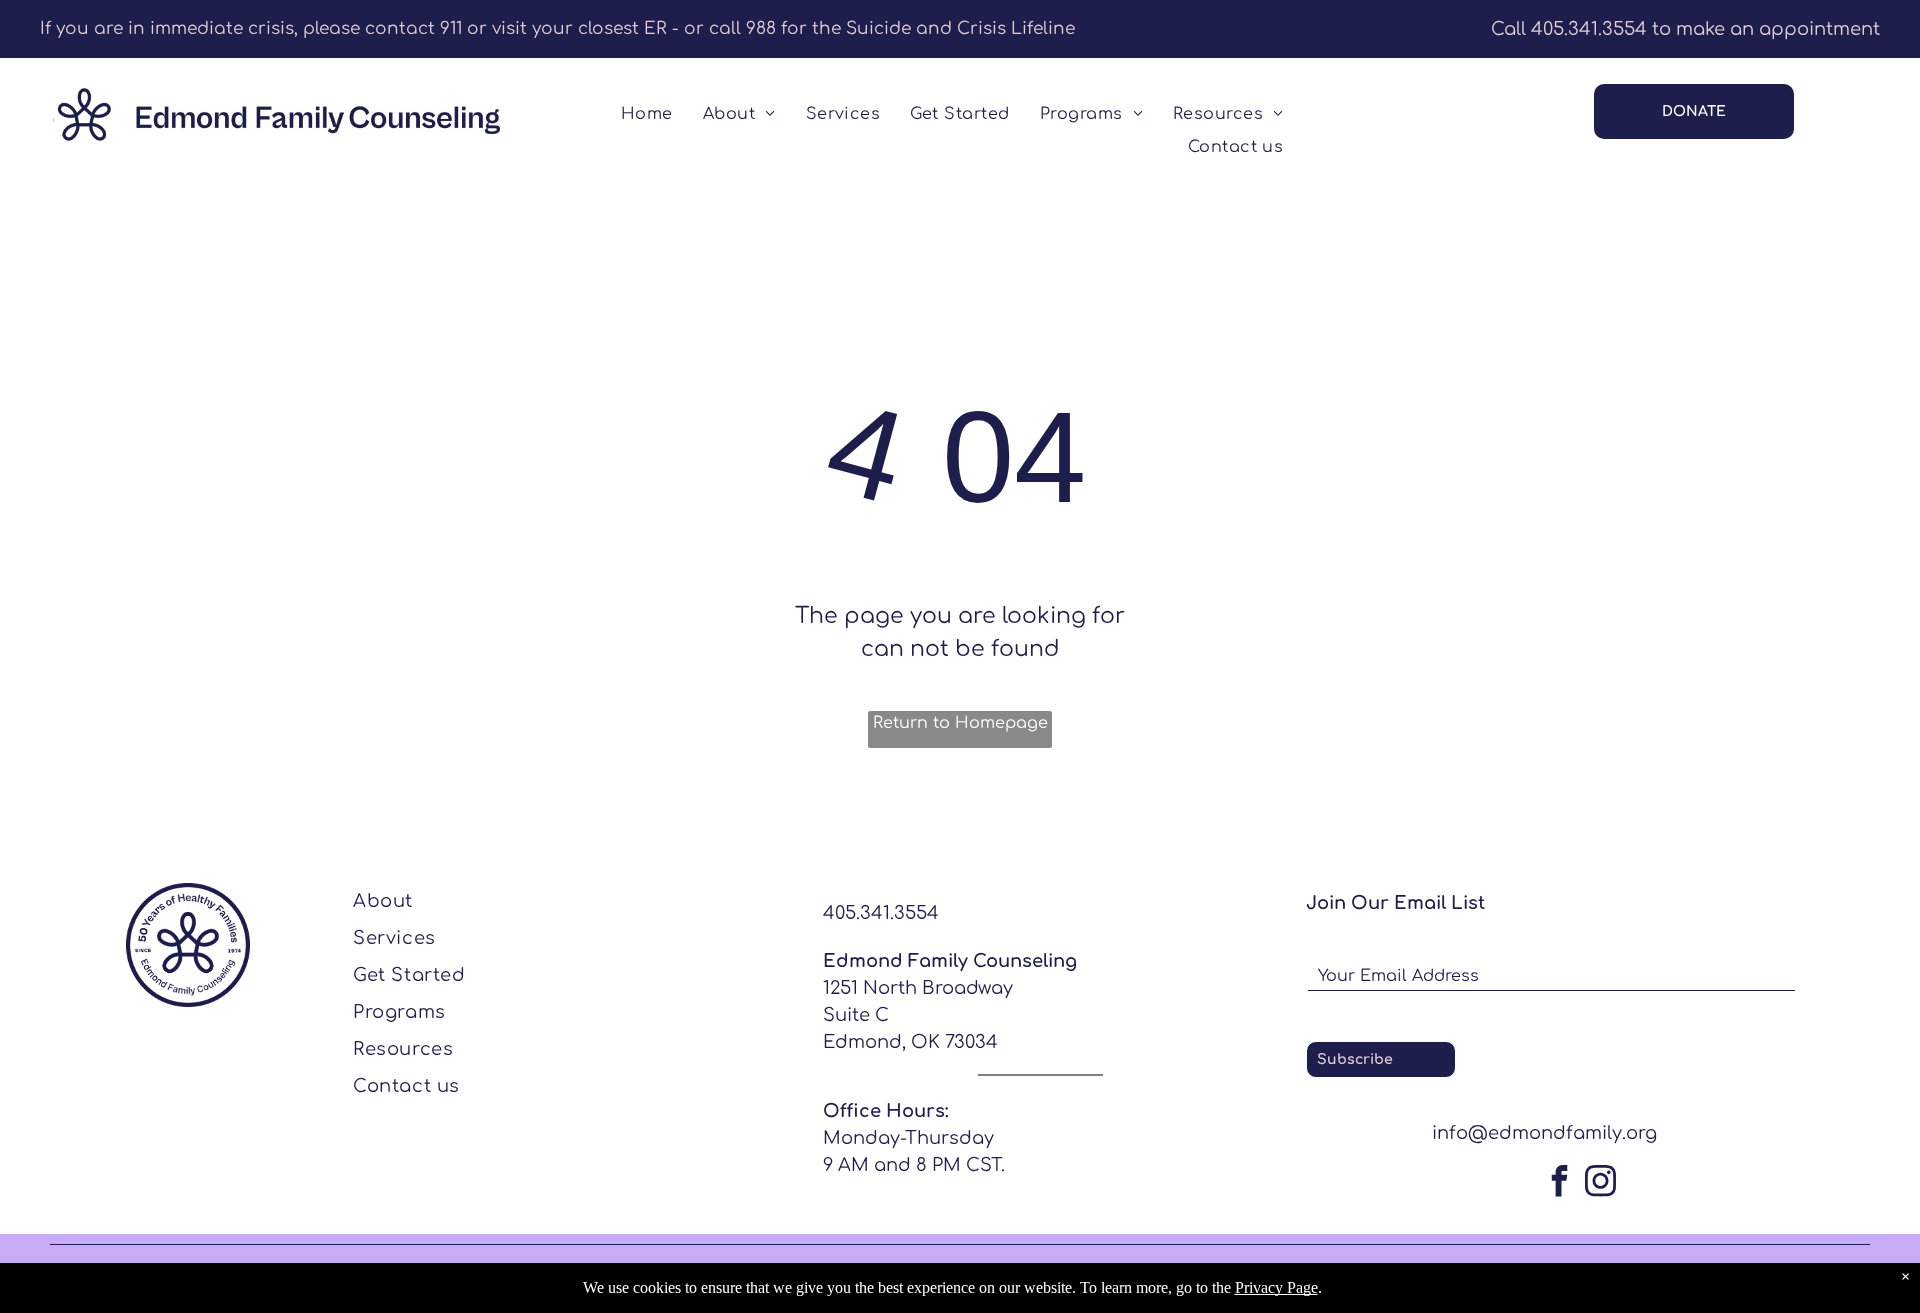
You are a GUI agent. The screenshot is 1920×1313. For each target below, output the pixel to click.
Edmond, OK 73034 (910, 1042)
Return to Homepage (960, 723)
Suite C (856, 1015)
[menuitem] (647, 113)
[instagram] (1601, 1183)
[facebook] (1560, 1183)
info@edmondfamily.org (1544, 1133)
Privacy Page (1276, 1287)
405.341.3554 (1589, 29)
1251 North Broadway (918, 988)
